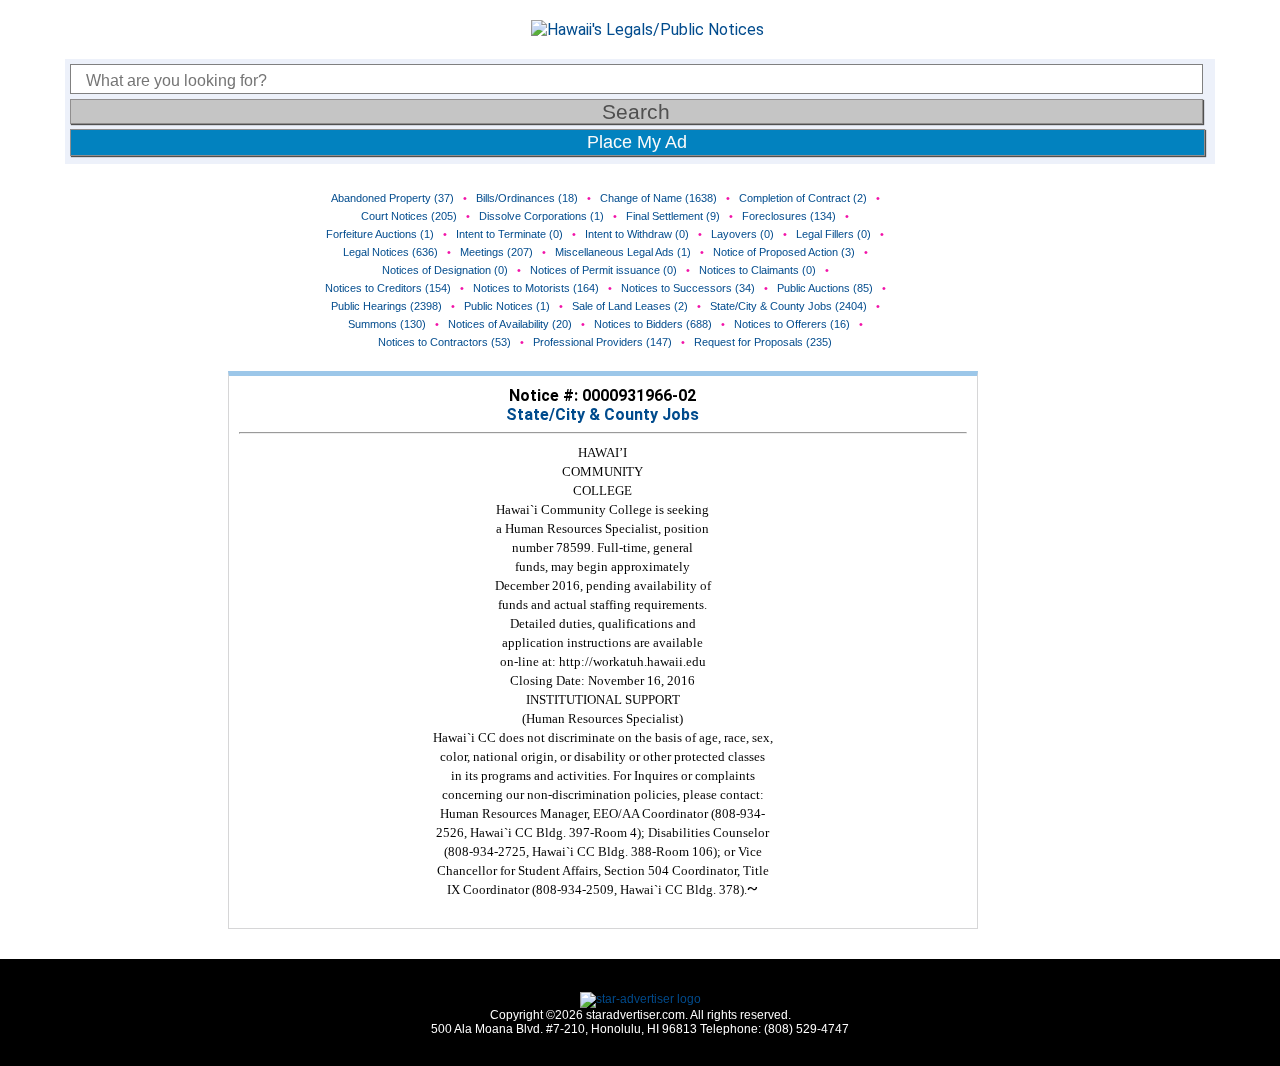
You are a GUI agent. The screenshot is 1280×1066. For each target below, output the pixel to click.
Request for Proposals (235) (763, 342)
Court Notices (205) (409, 216)
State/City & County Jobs (602, 414)
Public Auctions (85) (825, 288)
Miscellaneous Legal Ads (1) (623, 252)
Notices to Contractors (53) (444, 342)
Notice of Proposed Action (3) (784, 252)
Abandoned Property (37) (392, 198)
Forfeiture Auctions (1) (380, 234)
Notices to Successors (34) (688, 288)
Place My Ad (637, 142)
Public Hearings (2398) (386, 306)
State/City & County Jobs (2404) (788, 306)
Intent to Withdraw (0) (637, 234)
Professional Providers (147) (602, 342)
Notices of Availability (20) (510, 324)
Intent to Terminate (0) (509, 234)
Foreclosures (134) (789, 216)
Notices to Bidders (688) (653, 324)
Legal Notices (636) (390, 252)
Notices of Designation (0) (445, 270)
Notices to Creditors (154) (388, 288)
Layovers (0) (742, 234)
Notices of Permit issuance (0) (603, 270)
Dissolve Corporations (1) (541, 216)
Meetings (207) (496, 252)
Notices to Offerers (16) (792, 324)
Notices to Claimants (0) (757, 270)
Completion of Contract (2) (803, 198)
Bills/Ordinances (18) (527, 198)
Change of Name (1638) (658, 198)
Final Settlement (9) (673, 216)
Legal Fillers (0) (833, 234)
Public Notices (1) (507, 306)
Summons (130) (387, 324)
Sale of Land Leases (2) (630, 306)
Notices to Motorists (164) (536, 288)
